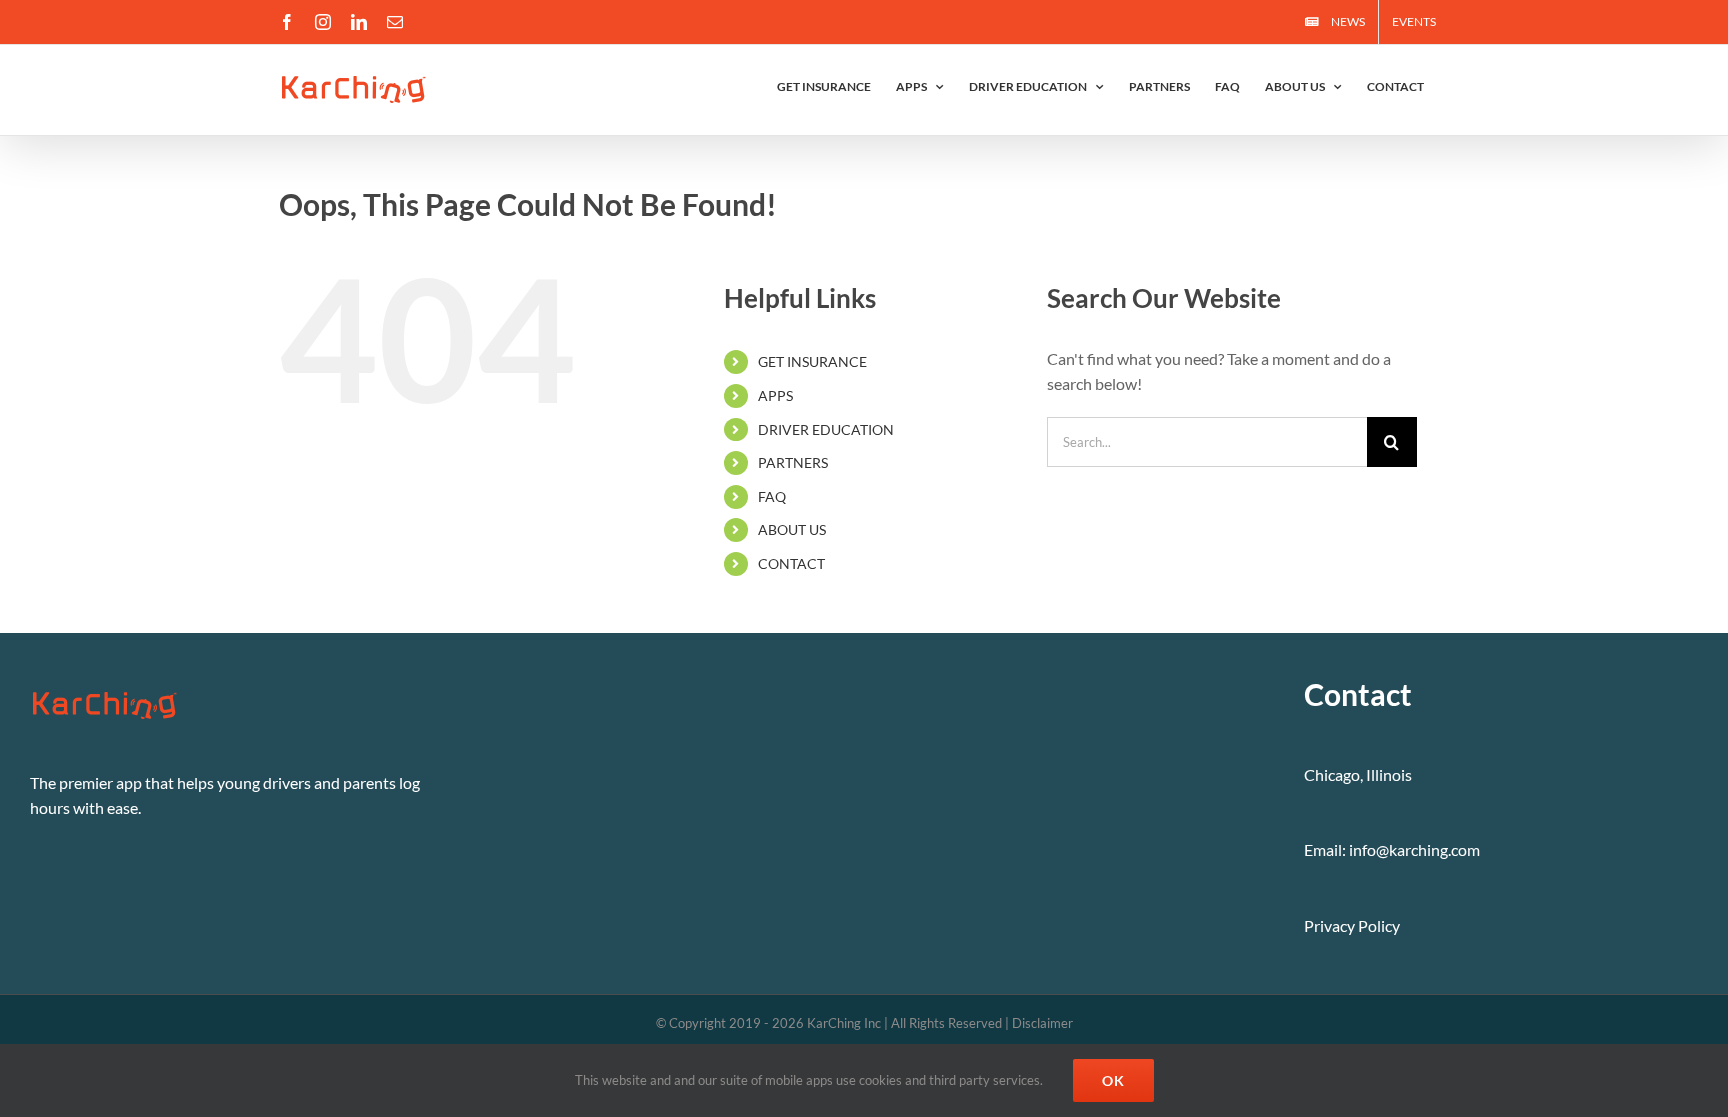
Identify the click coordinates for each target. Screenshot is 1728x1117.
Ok (1113, 1080)
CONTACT (791, 563)
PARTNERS (793, 462)
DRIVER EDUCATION (826, 429)
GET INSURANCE (812, 361)
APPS (775, 395)
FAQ (772, 496)
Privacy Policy (1352, 925)
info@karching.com (1414, 849)
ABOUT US (792, 529)
